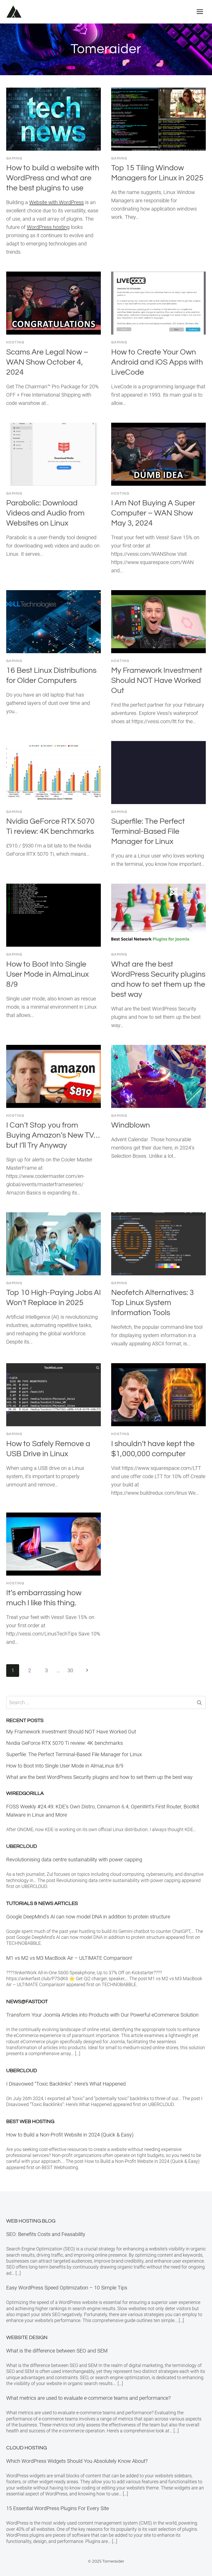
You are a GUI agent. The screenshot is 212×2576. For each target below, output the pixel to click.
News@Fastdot (27, 2002)
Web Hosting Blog (31, 2221)
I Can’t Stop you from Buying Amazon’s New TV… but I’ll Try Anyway (53, 1135)
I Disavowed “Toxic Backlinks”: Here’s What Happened (66, 2084)
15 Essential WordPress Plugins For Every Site (58, 2508)
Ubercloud (22, 1846)
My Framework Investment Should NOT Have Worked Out (157, 680)
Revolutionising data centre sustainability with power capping (74, 1860)
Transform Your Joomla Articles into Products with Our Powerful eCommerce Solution (102, 2015)
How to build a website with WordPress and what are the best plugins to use (53, 178)
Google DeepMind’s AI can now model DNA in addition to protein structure (88, 1917)
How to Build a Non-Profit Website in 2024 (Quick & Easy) (70, 2135)
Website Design (27, 2338)
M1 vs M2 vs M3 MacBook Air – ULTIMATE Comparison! (69, 1958)
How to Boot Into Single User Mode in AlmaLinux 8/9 (47, 974)
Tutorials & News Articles (42, 1903)
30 (70, 1670)
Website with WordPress (56, 202)
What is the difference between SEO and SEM (57, 2351)
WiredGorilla (25, 1793)
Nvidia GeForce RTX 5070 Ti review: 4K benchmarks (65, 1743)
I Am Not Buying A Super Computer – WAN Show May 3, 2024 (153, 513)
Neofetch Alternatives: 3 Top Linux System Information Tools (153, 1303)
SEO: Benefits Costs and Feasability (46, 2234)
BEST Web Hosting (30, 2122)
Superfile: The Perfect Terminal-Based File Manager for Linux (148, 831)
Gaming (14, 158)
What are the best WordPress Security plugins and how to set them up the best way (99, 1777)
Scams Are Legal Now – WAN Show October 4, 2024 (47, 362)
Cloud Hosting (26, 2448)
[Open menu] (200, 11)
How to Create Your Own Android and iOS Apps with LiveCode (157, 362)
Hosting (15, 342)
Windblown (131, 1125)
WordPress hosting (48, 227)
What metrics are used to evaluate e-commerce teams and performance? (88, 2398)
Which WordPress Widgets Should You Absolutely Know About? (77, 2461)
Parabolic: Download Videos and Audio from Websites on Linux (45, 513)
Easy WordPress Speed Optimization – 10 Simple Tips (67, 2288)
